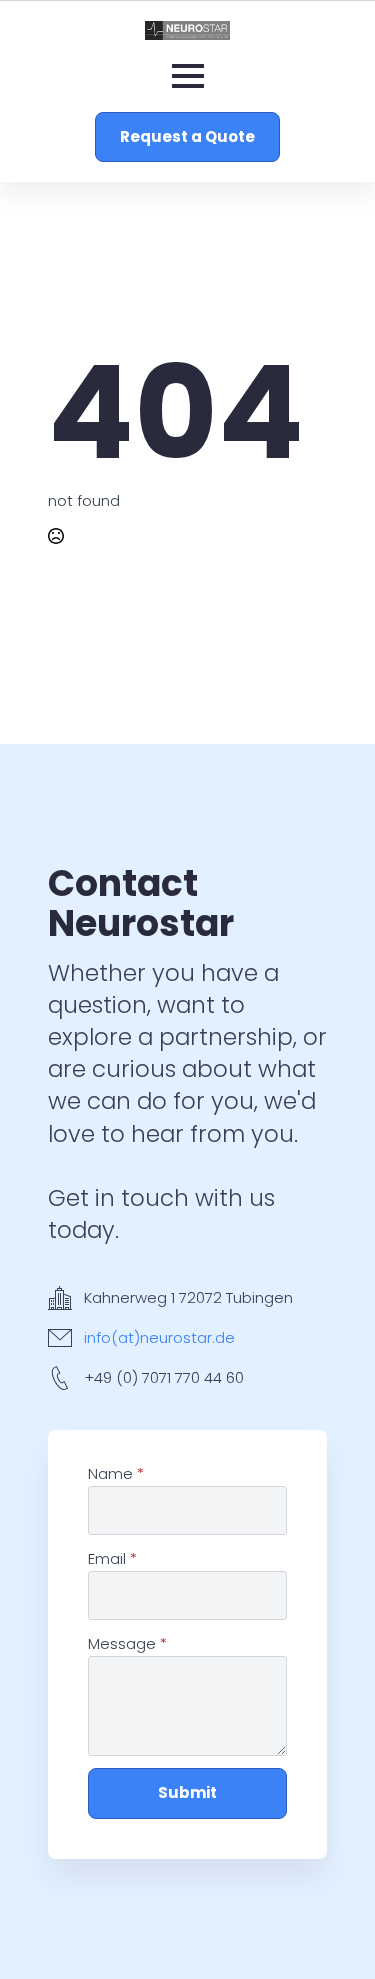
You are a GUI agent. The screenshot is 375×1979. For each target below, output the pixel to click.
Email (112, 1558)
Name (116, 1473)
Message (127, 1643)
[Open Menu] (188, 76)
